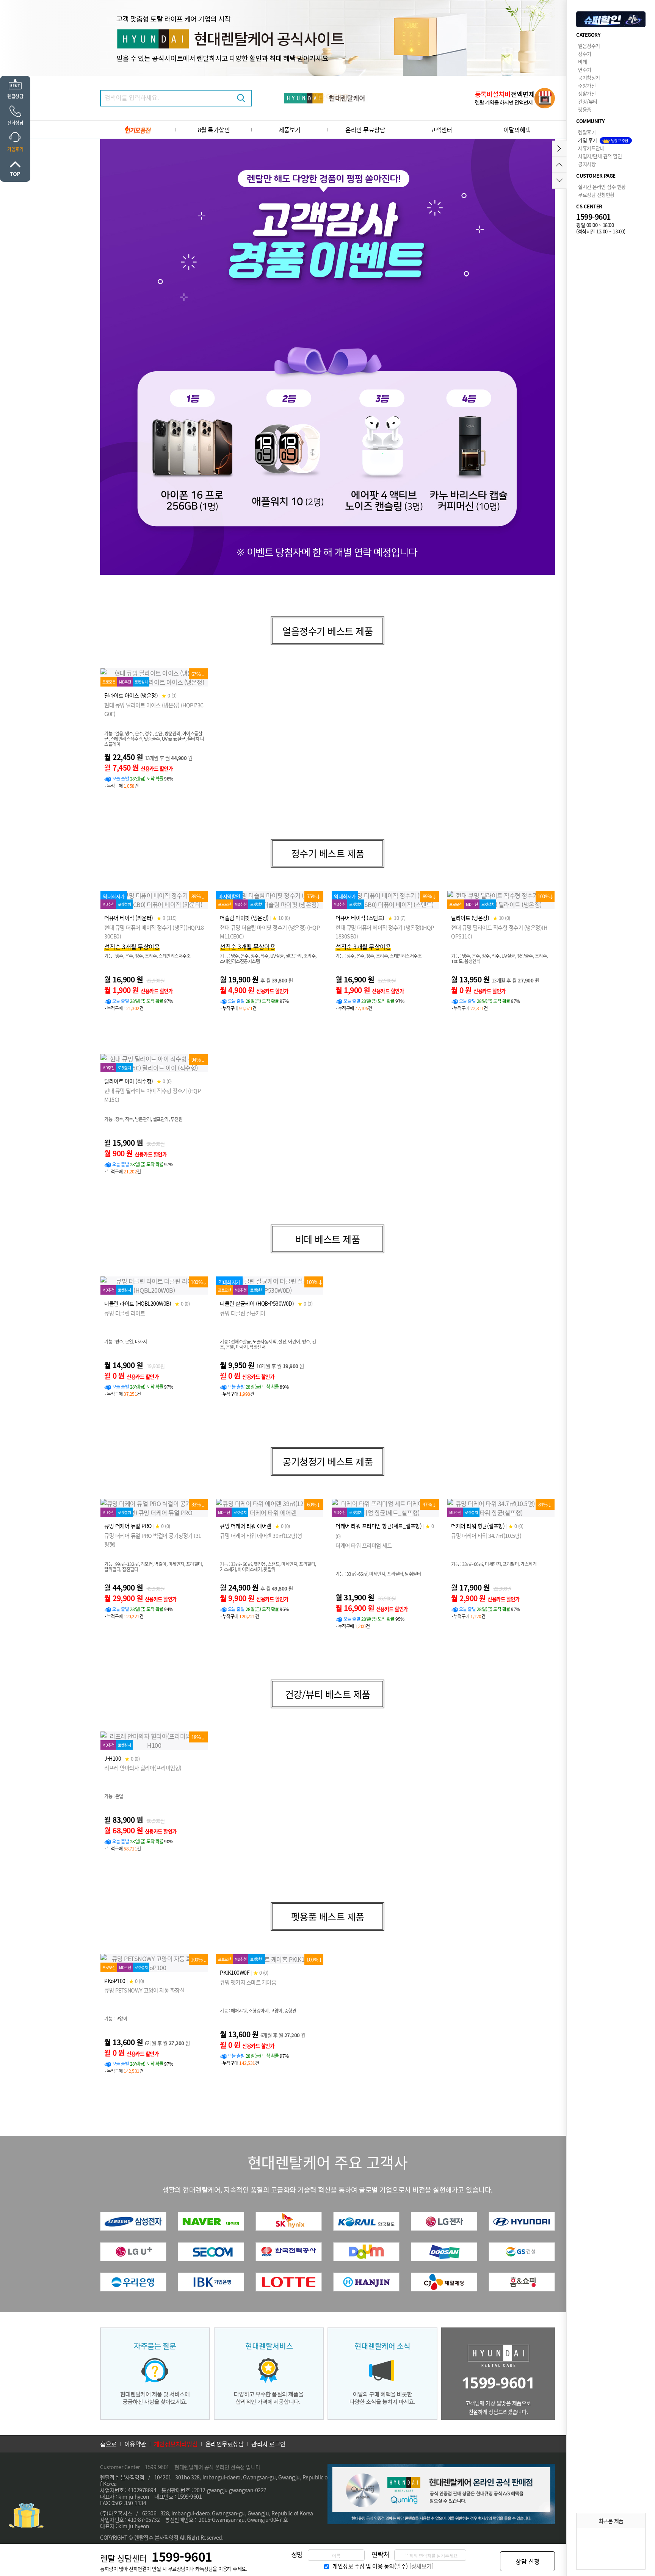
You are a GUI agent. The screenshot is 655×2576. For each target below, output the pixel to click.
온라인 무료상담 (365, 130)
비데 (582, 62)
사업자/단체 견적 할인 (600, 156)
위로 (15, 169)
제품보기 (290, 130)
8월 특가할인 (214, 130)
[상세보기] (421, 2566)
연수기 (585, 70)
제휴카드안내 (591, 148)
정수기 (585, 54)
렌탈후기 (587, 132)
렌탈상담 (15, 96)
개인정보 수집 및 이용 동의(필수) (370, 2566)
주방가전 (587, 85)
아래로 (559, 181)
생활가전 (587, 93)
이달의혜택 (517, 130)
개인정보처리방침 (176, 2444)
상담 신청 (528, 2561)
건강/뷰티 (588, 101)
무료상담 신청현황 (596, 195)
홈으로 (108, 2444)
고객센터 (441, 130)
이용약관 (135, 2444)
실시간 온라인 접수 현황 (602, 187)
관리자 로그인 (269, 2444)
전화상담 (15, 123)
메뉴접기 (559, 149)
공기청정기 (589, 77)
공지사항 (587, 164)
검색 (241, 98)
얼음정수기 (589, 46)
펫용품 (585, 109)
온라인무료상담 (225, 2444)
